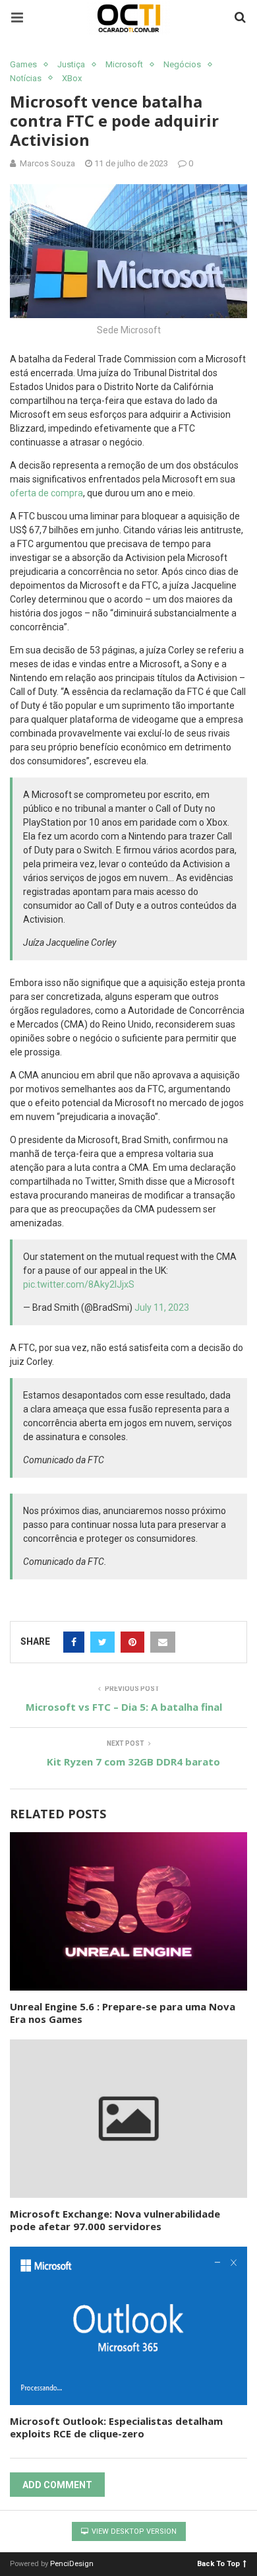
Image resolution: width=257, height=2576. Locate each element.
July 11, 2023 (162, 1307)
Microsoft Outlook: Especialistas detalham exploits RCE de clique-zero (116, 2427)
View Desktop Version (133, 2531)
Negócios (182, 64)
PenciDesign (72, 2564)
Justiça (71, 64)
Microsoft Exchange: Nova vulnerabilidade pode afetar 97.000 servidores (115, 2220)
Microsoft (124, 64)
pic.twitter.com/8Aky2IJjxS (79, 1284)
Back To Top (218, 2563)
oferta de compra (46, 493)
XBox (72, 78)
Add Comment (57, 2485)
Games (23, 64)
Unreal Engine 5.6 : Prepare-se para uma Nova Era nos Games (123, 2013)
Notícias (26, 78)
